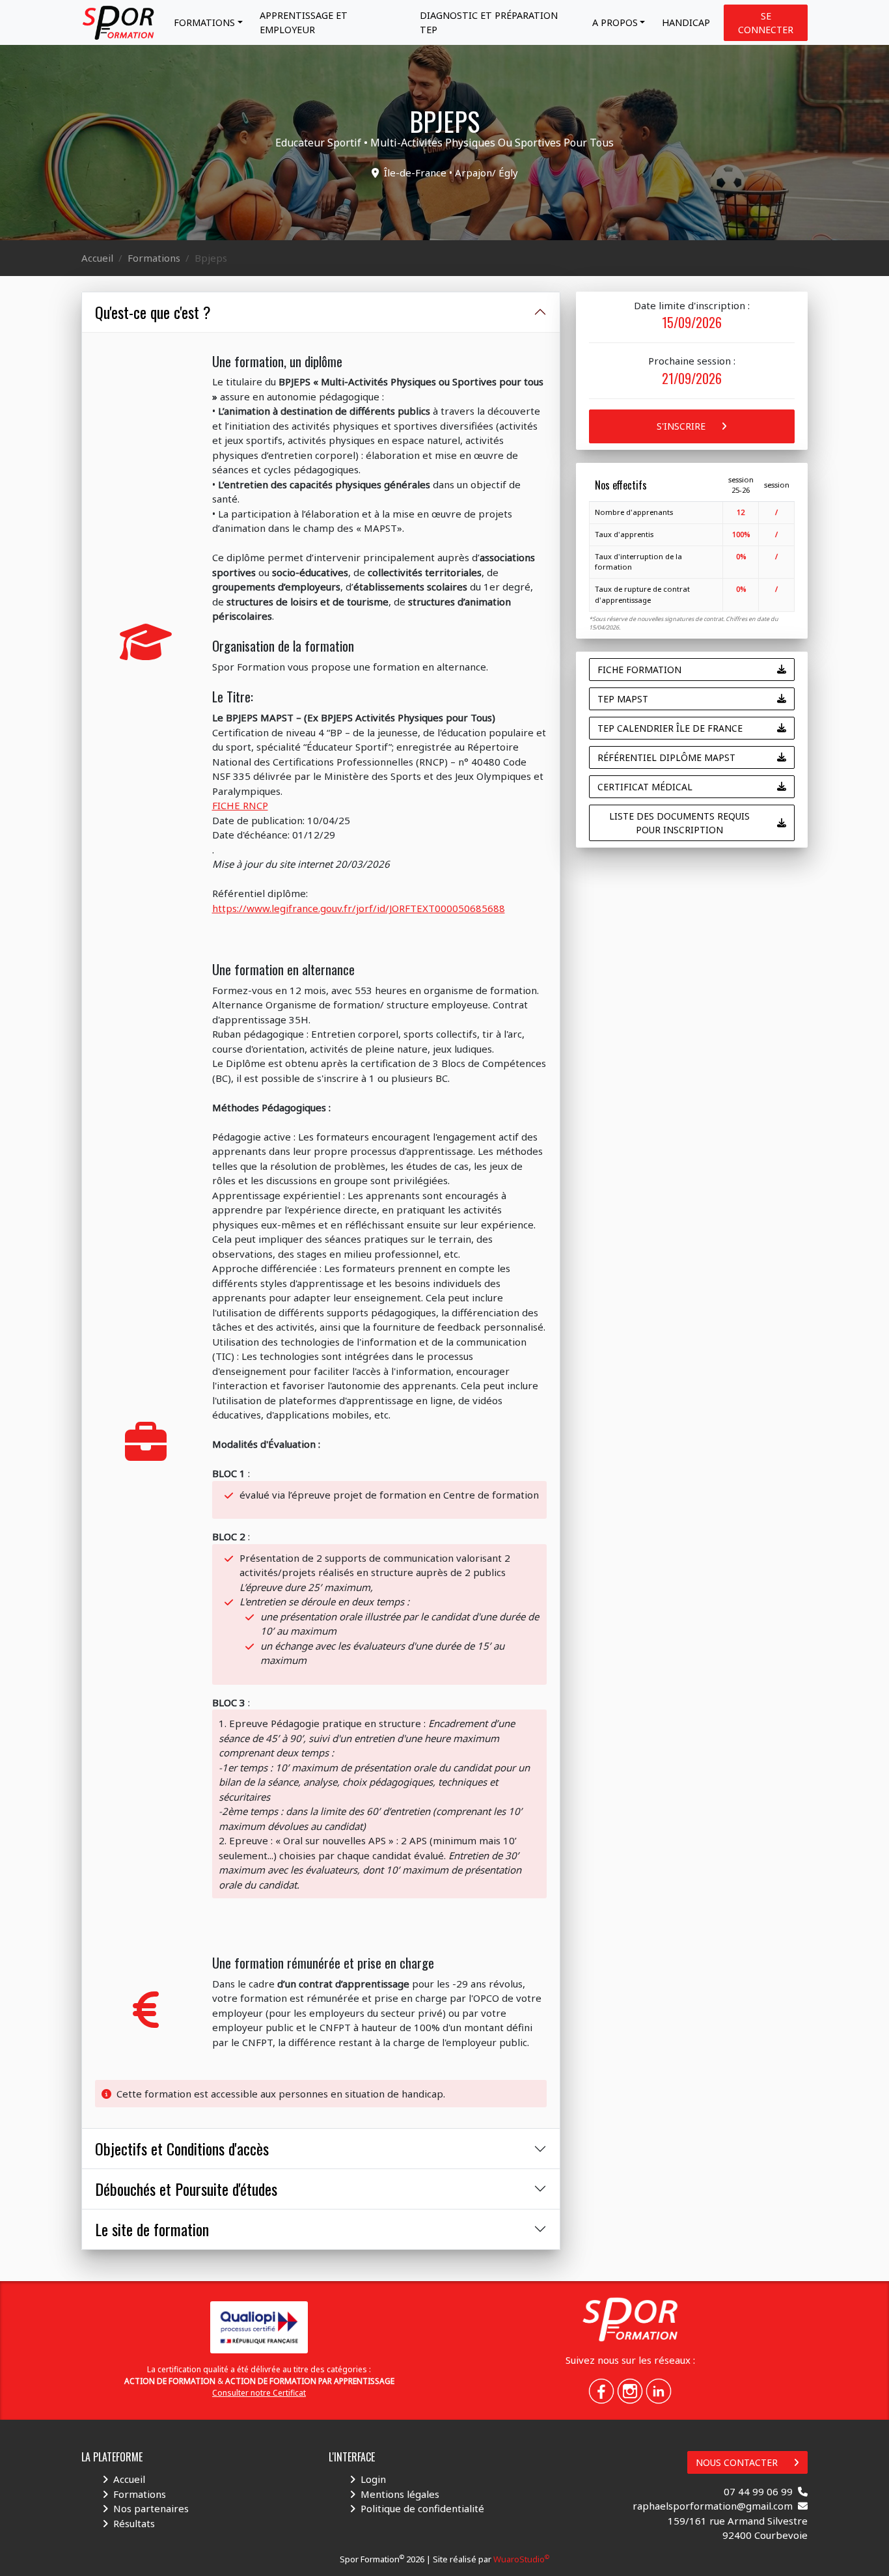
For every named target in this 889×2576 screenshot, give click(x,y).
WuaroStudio (521, 2559)
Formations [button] (204, 22)
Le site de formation (152, 2229)
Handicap (686, 22)
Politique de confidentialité (422, 2508)
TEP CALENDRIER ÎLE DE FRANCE (670, 728)
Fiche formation (639, 670)
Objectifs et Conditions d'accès (182, 2148)
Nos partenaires (151, 2508)
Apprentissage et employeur (304, 22)
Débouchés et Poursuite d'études (186, 2189)
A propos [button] (615, 22)
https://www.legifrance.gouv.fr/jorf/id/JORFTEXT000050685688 (359, 908)
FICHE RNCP (240, 805)
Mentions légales (400, 2494)
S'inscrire (681, 426)
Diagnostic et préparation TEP (489, 22)
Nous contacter (737, 2462)
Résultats (134, 2523)
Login (373, 2479)
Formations (154, 258)
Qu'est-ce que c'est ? (153, 312)
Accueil (97, 258)
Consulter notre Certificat (259, 2393)
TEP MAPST (623, 699)
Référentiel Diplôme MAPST (666, 757)
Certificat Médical (645, 787)
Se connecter (766, 23)
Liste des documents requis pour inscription (679, 823)
